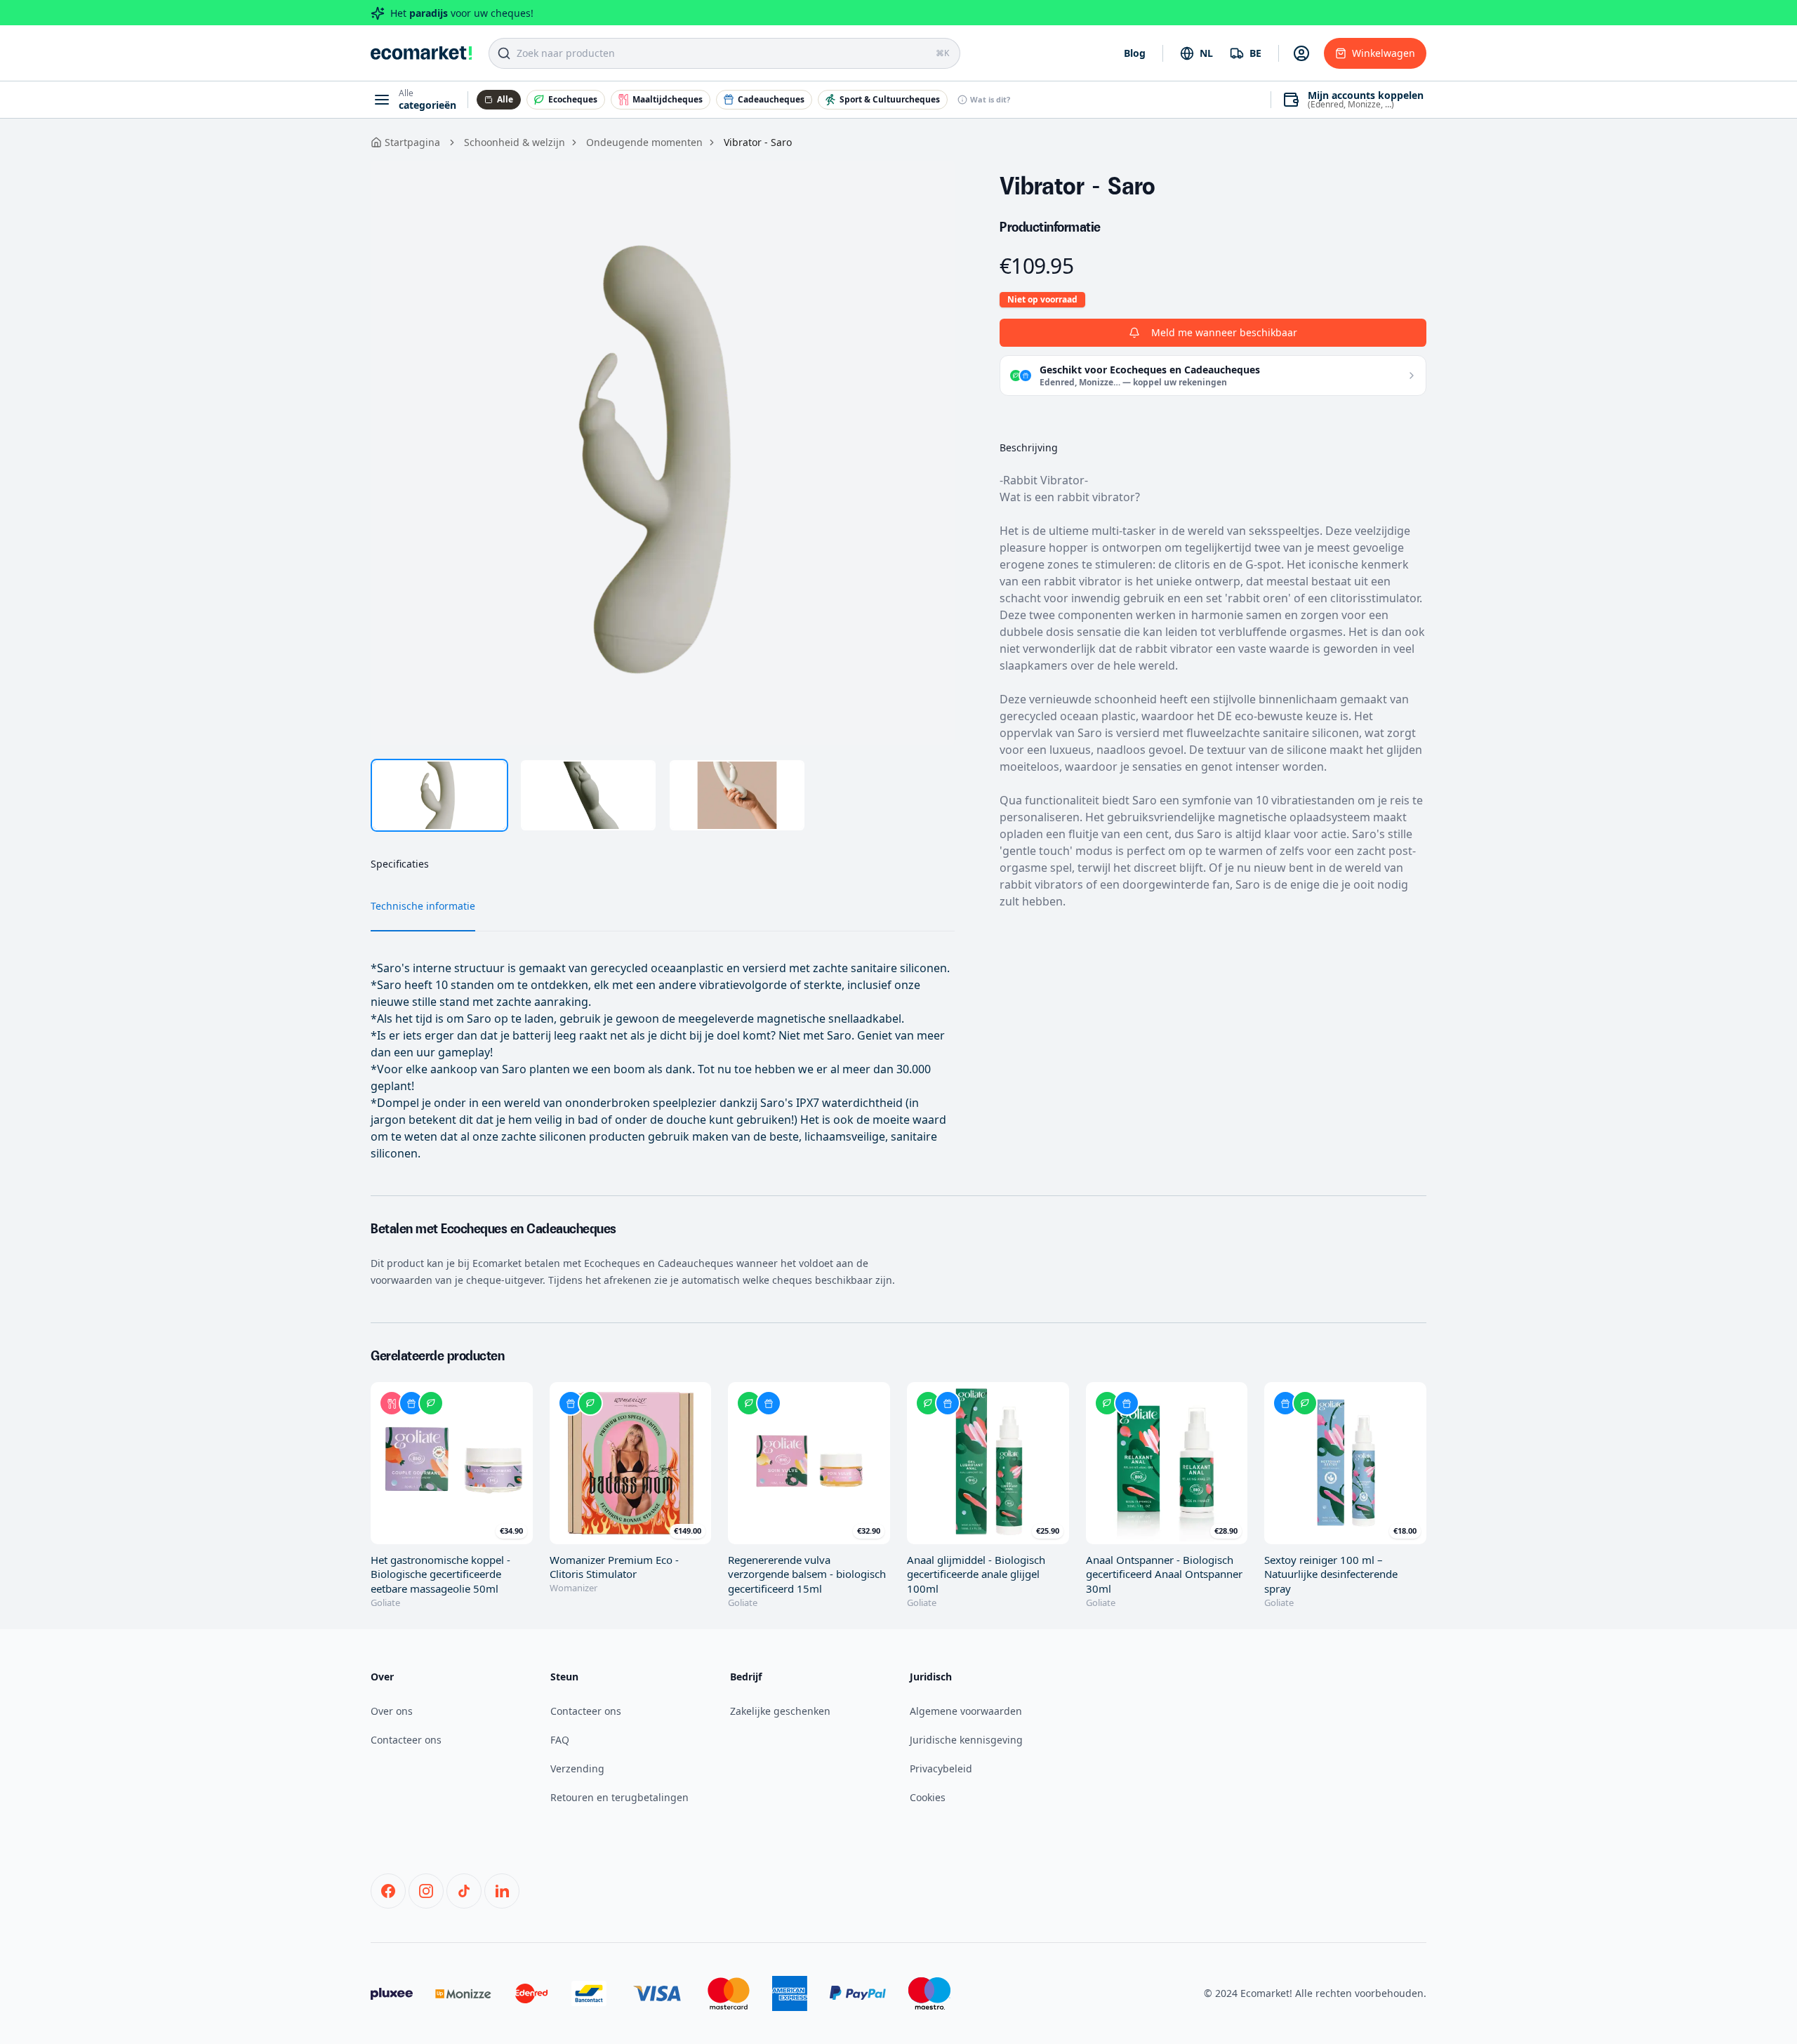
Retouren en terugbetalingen (619, 1797)
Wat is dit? (990, 99)
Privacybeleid (941, 1768)
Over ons (392, 1711)
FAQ (560, 1740)
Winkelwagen (1384, 53)
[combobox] (1196, 53)
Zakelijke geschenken (780, 1711)
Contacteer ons (406, 1740)
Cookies (928, 1797)
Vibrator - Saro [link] (758, 142)
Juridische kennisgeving (966, 1740)
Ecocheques (573, 99)
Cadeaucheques (771, 99)
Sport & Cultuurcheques (890, 99)
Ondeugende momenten (644, 142)
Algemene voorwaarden (966, 1711)
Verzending (577, 1768)
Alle (505, 99)
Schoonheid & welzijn (515, 142)
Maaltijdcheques (668, 99)
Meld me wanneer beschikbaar (1224, 332)
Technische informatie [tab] (423, 906)
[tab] (439, 795)
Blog (1135, 53)
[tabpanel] (663, 453)
